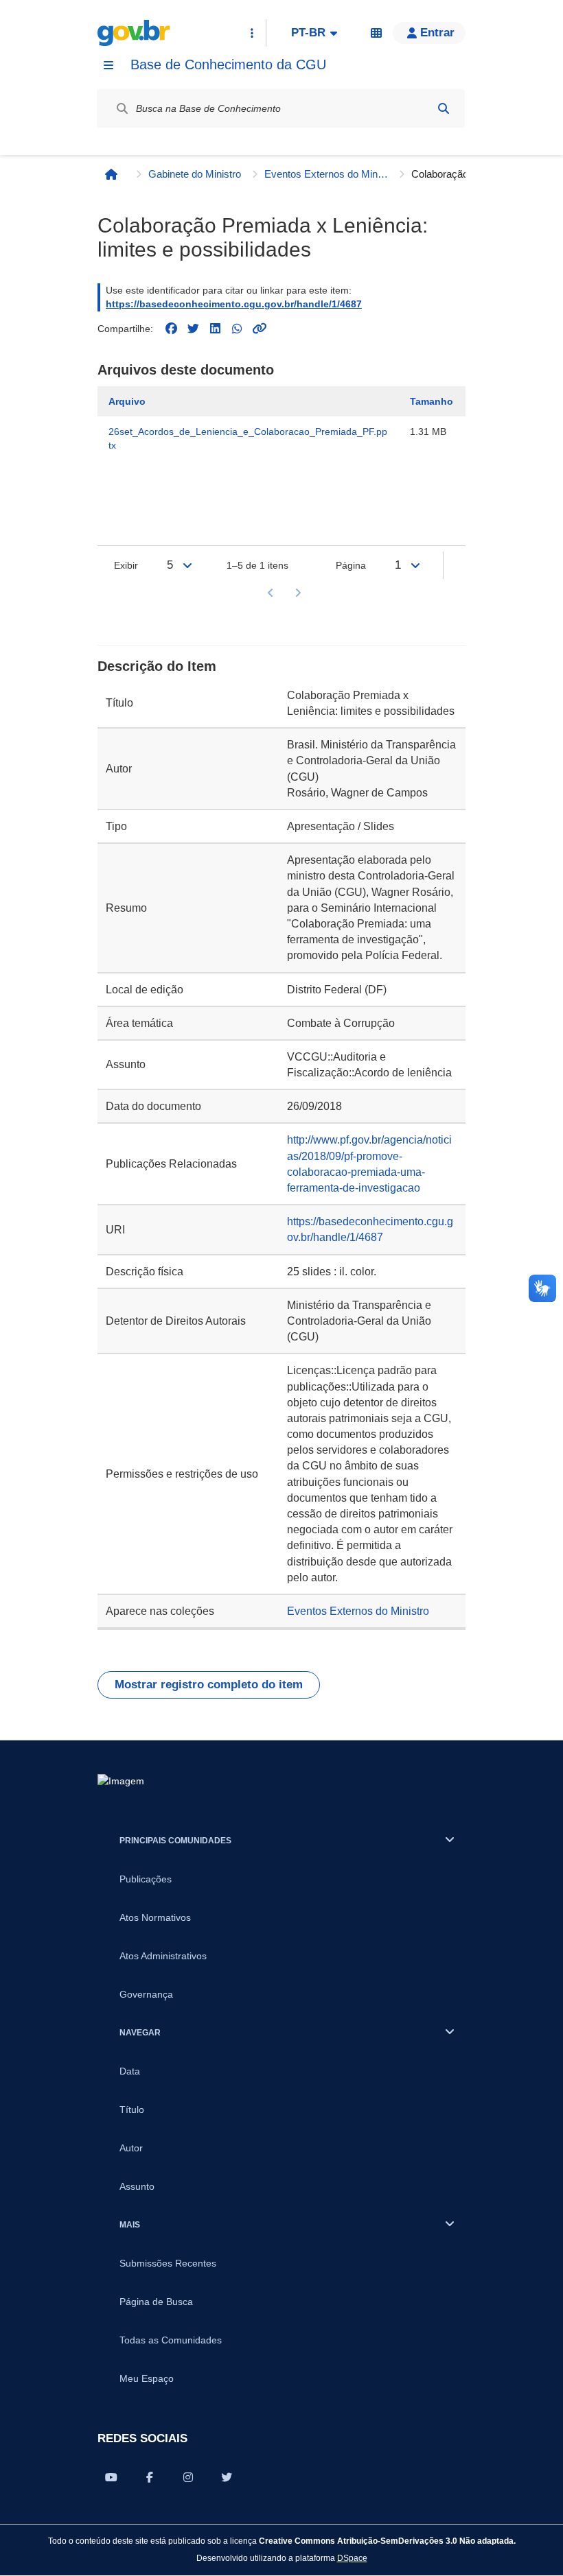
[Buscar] (444, 108)
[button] (429, 33)
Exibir (126, 565)
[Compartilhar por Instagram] (188, 2477)
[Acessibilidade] (376, 33)
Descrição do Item (157, 666)
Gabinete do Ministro (195, 174)
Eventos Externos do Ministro (326, 174)
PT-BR (308, 33)
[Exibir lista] (187, 565)
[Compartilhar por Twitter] (227, 2477)
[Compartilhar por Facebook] (150, 2477)
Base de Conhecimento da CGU (228, 64)
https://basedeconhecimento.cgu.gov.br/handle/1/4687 (234, 304)
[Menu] (108, 65)
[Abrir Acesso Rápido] (252, 33)
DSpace (352, 2558)
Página (351, 565)
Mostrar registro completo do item (209, 1685)
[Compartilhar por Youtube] (111, 2477)
